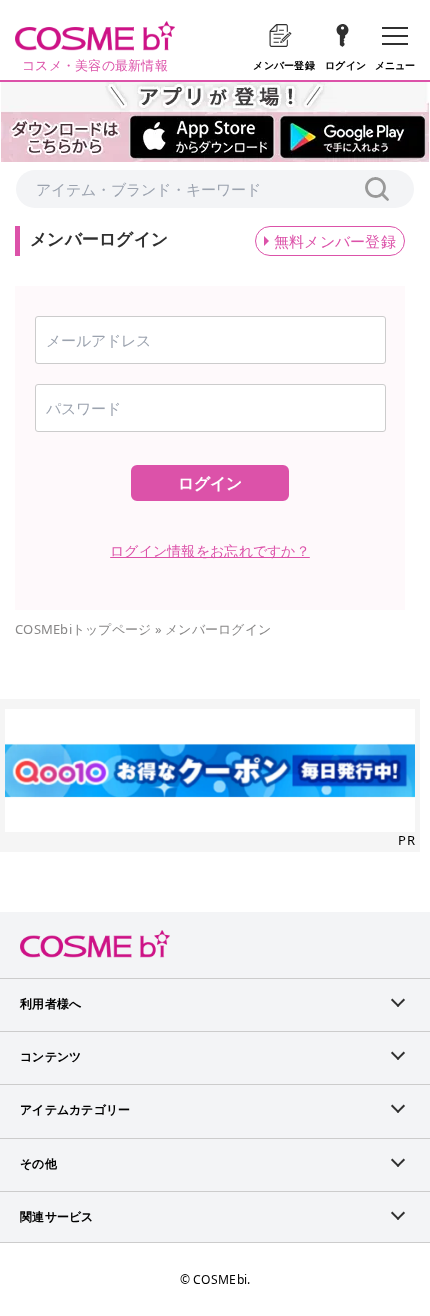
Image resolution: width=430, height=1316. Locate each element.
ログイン (210, 483)
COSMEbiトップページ (83, 629)
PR (406, 840)
